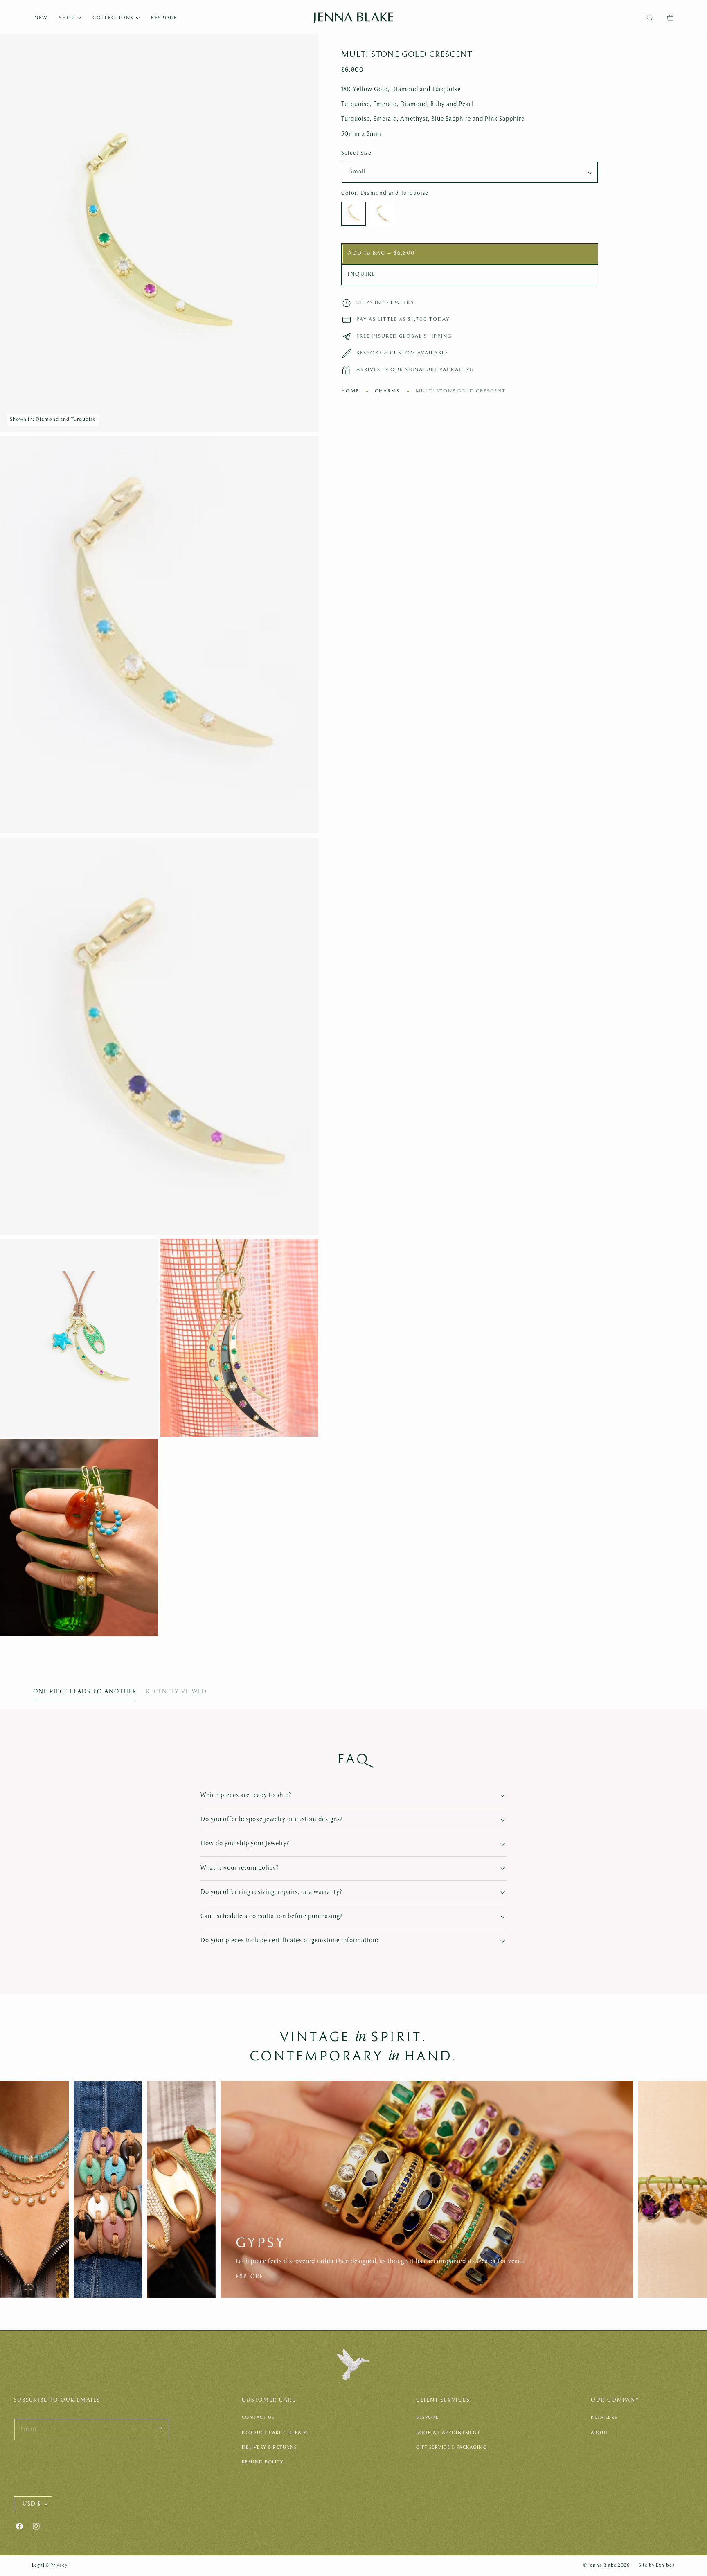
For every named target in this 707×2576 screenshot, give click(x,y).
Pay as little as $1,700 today (403, 320)
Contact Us (258, 2418)
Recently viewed (177, 1692)
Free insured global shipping (404, 337)
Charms (387, 391)
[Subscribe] (160, 2429)
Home (350, 391)
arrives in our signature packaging (415, 370)
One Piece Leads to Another (85, 1692)
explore (323, 2277)
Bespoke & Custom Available (402, 353)
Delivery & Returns (269, 2448)
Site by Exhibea (657, 2565)
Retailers (604, 2418)
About (600, 2433)
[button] (650, 18)
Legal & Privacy (52, 2565)
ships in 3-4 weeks (385, 303)
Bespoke (428, 2418)
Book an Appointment (448, 2433)
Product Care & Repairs (276, 2433)
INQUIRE (362, 275)
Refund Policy (263, 2462)
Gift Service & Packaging (451, 2448)
